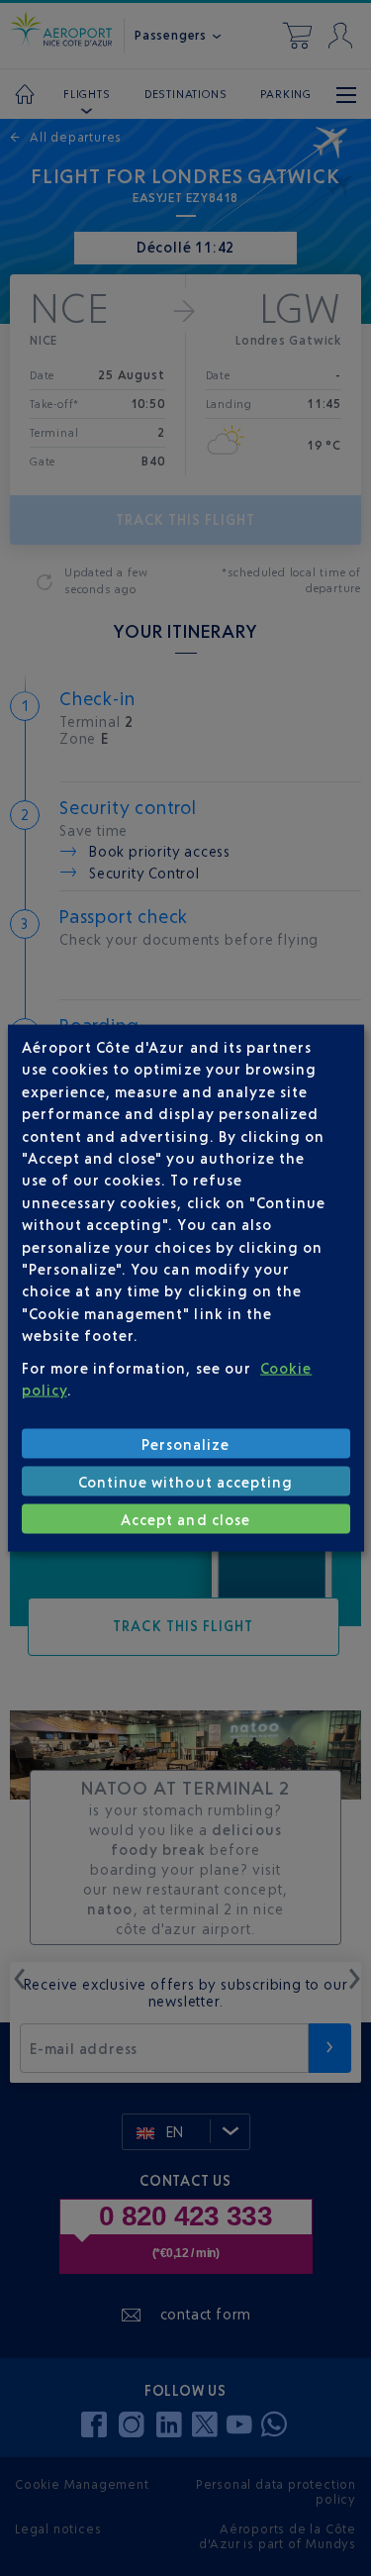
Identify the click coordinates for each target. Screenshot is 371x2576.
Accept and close (185, 1519)
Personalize (186, 1443)
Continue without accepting (185, 1481)
